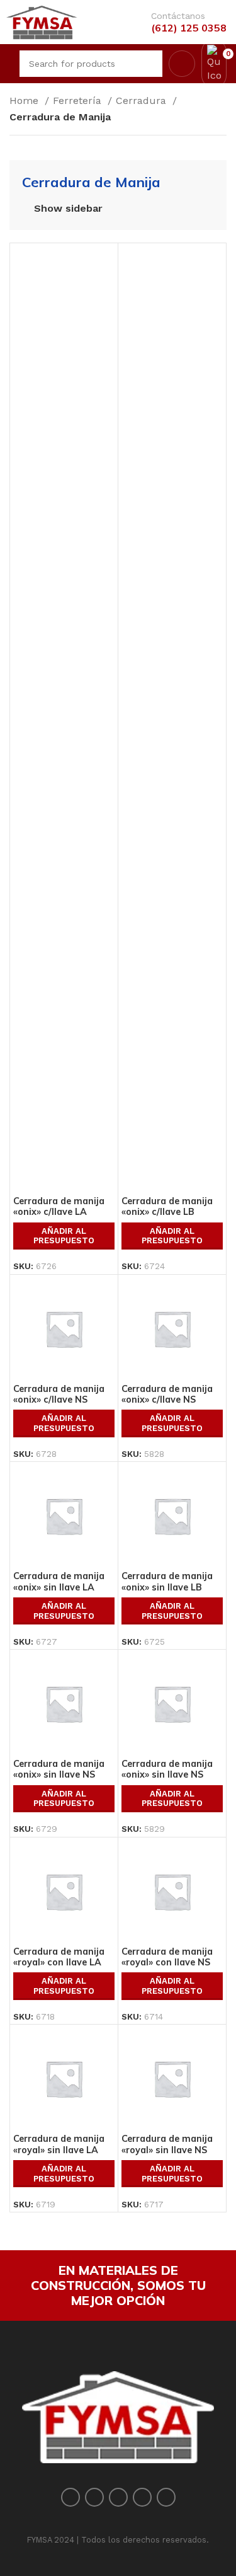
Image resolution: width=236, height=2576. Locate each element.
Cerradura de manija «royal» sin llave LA (59, 2144)
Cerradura (143, 101)
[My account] (182, 64)
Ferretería (79, 101)
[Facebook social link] (70, 2497)
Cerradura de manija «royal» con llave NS (167, 1957)
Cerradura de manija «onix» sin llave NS (59, 1769)
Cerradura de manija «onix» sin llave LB (167, 1581)
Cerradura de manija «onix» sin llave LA (59, 1581)
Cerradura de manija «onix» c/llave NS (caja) (167, 1400)
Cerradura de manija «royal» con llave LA (59, 1957)
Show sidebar (68, 209)
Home (25, 101)
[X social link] (94, 2497)
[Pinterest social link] (118, 2497)
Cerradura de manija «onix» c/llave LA (59, 1206)
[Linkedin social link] (142, 2497)
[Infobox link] (179, 22)
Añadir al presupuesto (64, 1236)
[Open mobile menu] (8, 64)
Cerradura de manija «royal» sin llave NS (167, 2144)
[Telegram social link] (166, 2497)
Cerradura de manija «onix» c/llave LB (167, 1206)
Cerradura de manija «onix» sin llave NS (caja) (167, 1775)
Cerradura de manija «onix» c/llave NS (59, 1394)
